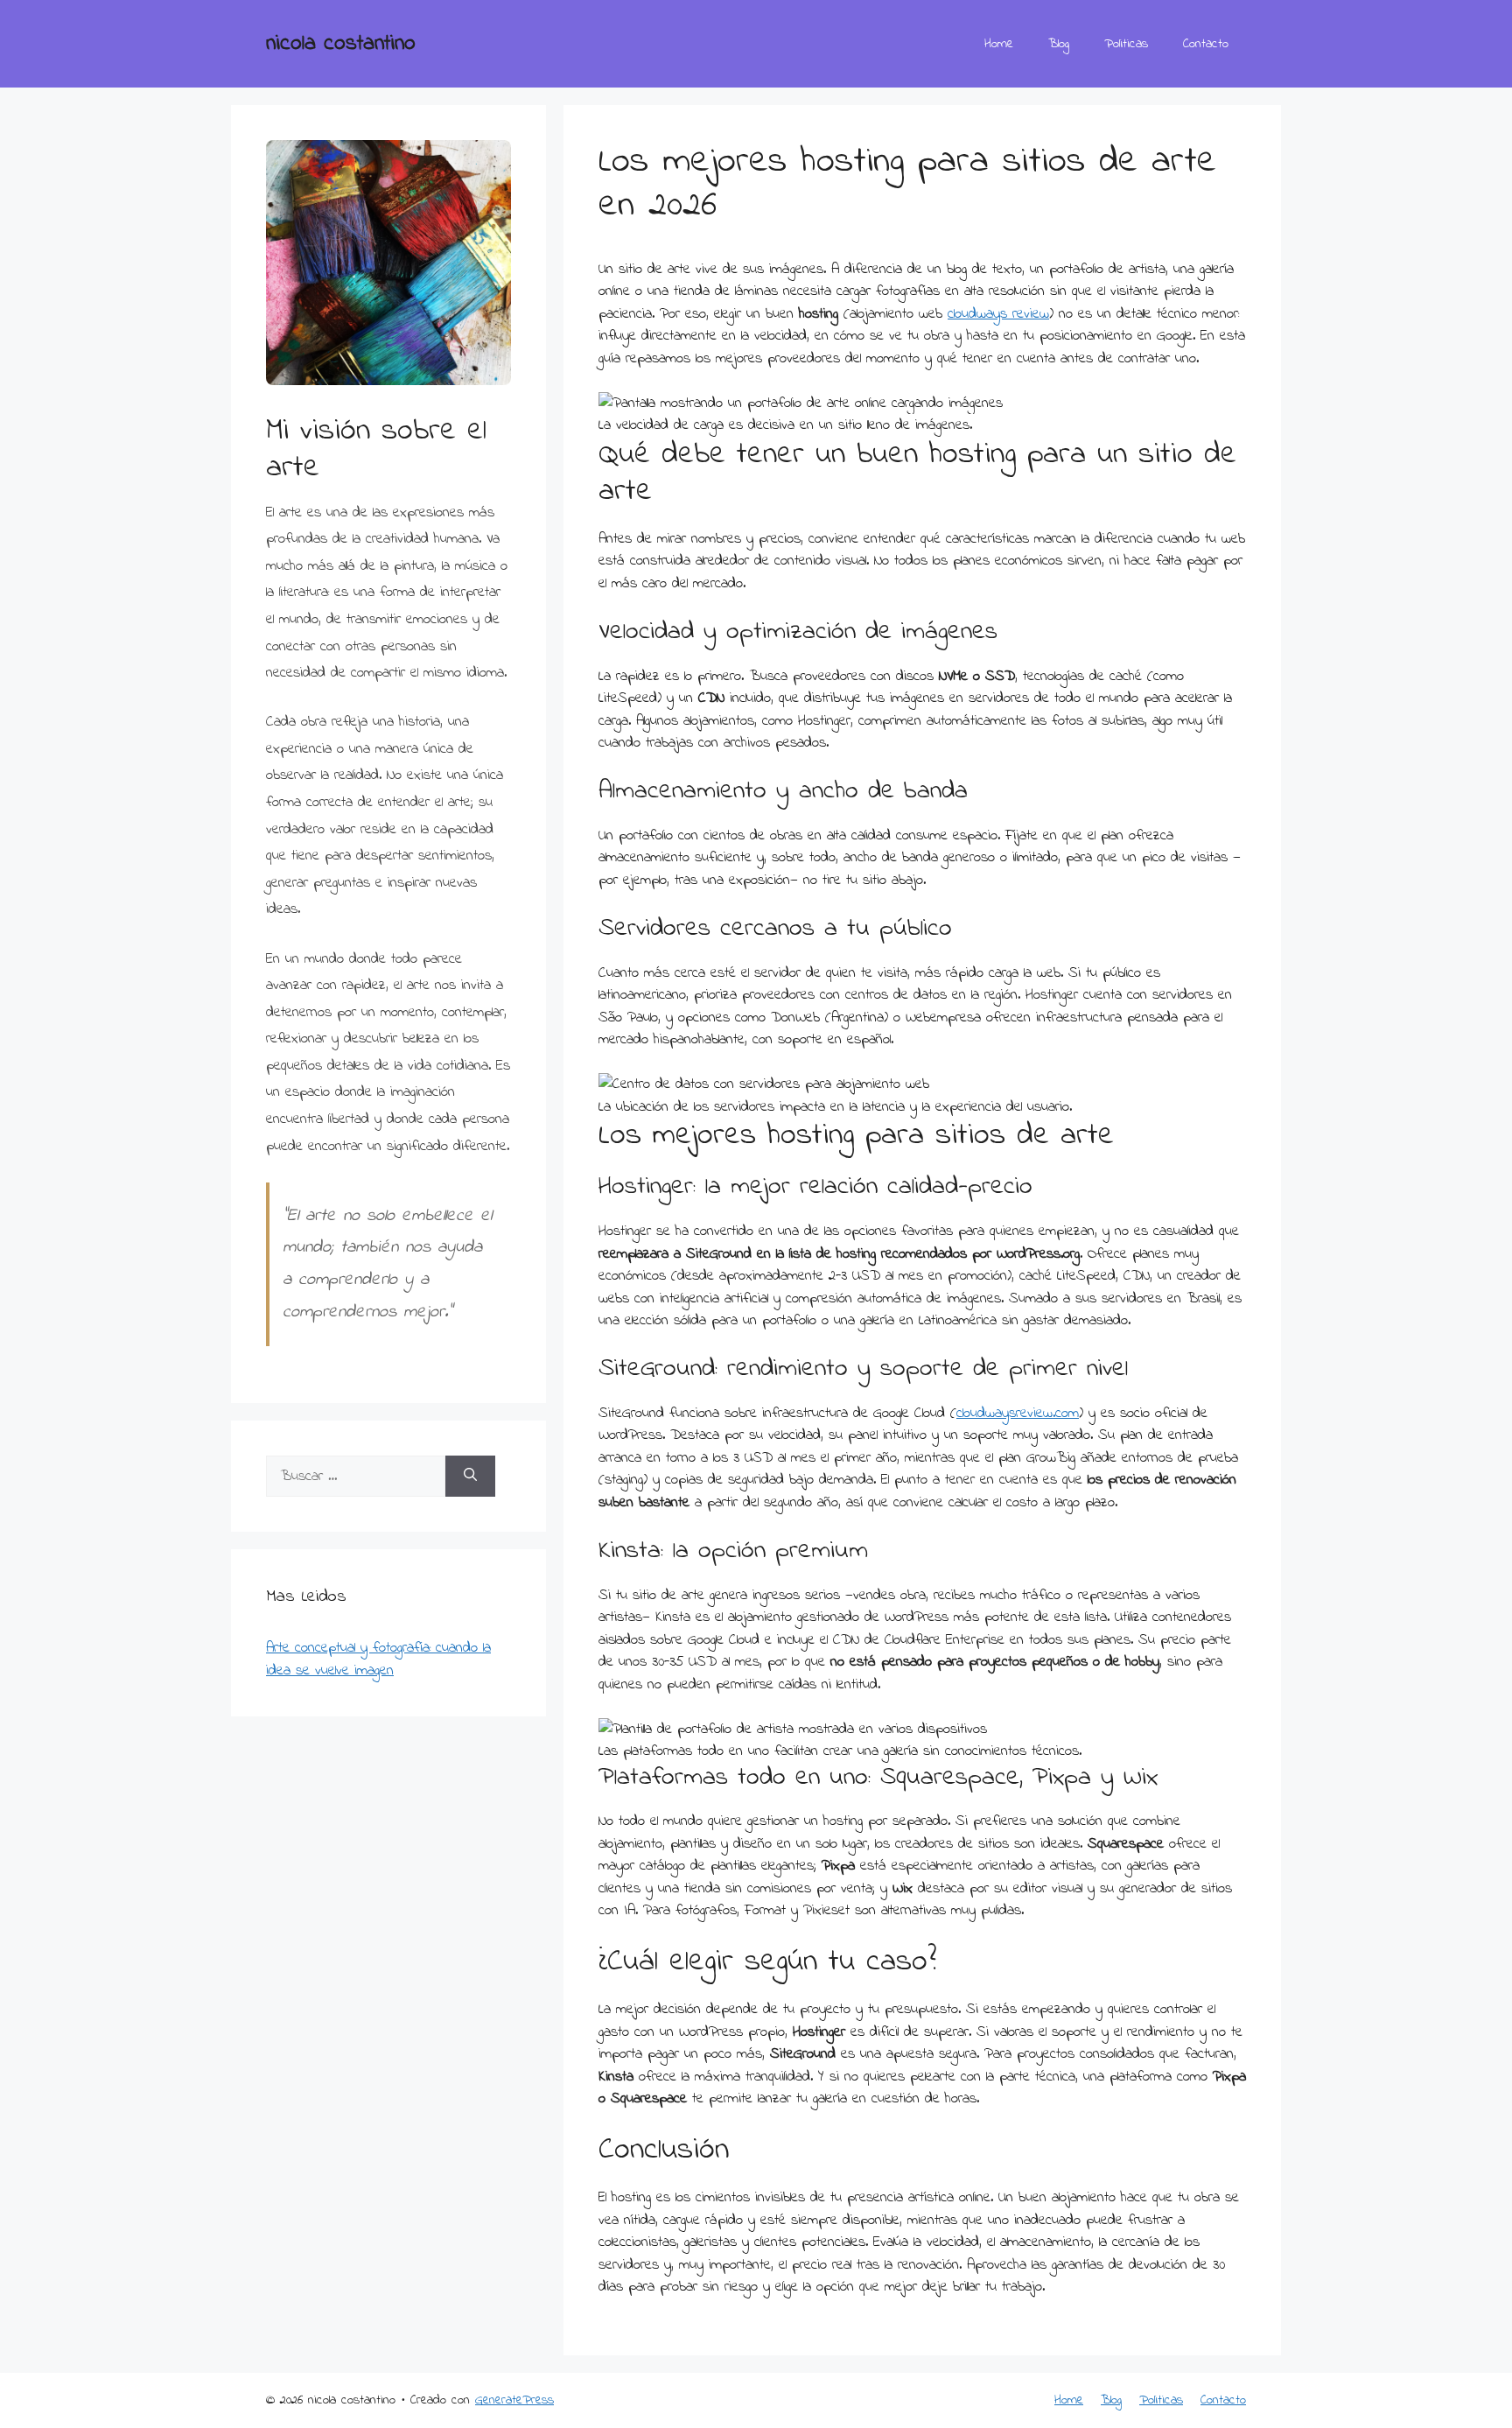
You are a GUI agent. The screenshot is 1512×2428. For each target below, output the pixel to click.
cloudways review (998, 314)
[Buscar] (470, 1477)
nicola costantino (341, 44)
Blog (1059, 44)
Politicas (1126, 44)
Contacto (1206, 44)
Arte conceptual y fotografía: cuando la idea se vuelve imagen (378, 1659)
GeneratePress (514, 2400)
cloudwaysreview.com (1018, 1413)
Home (999, 44)
